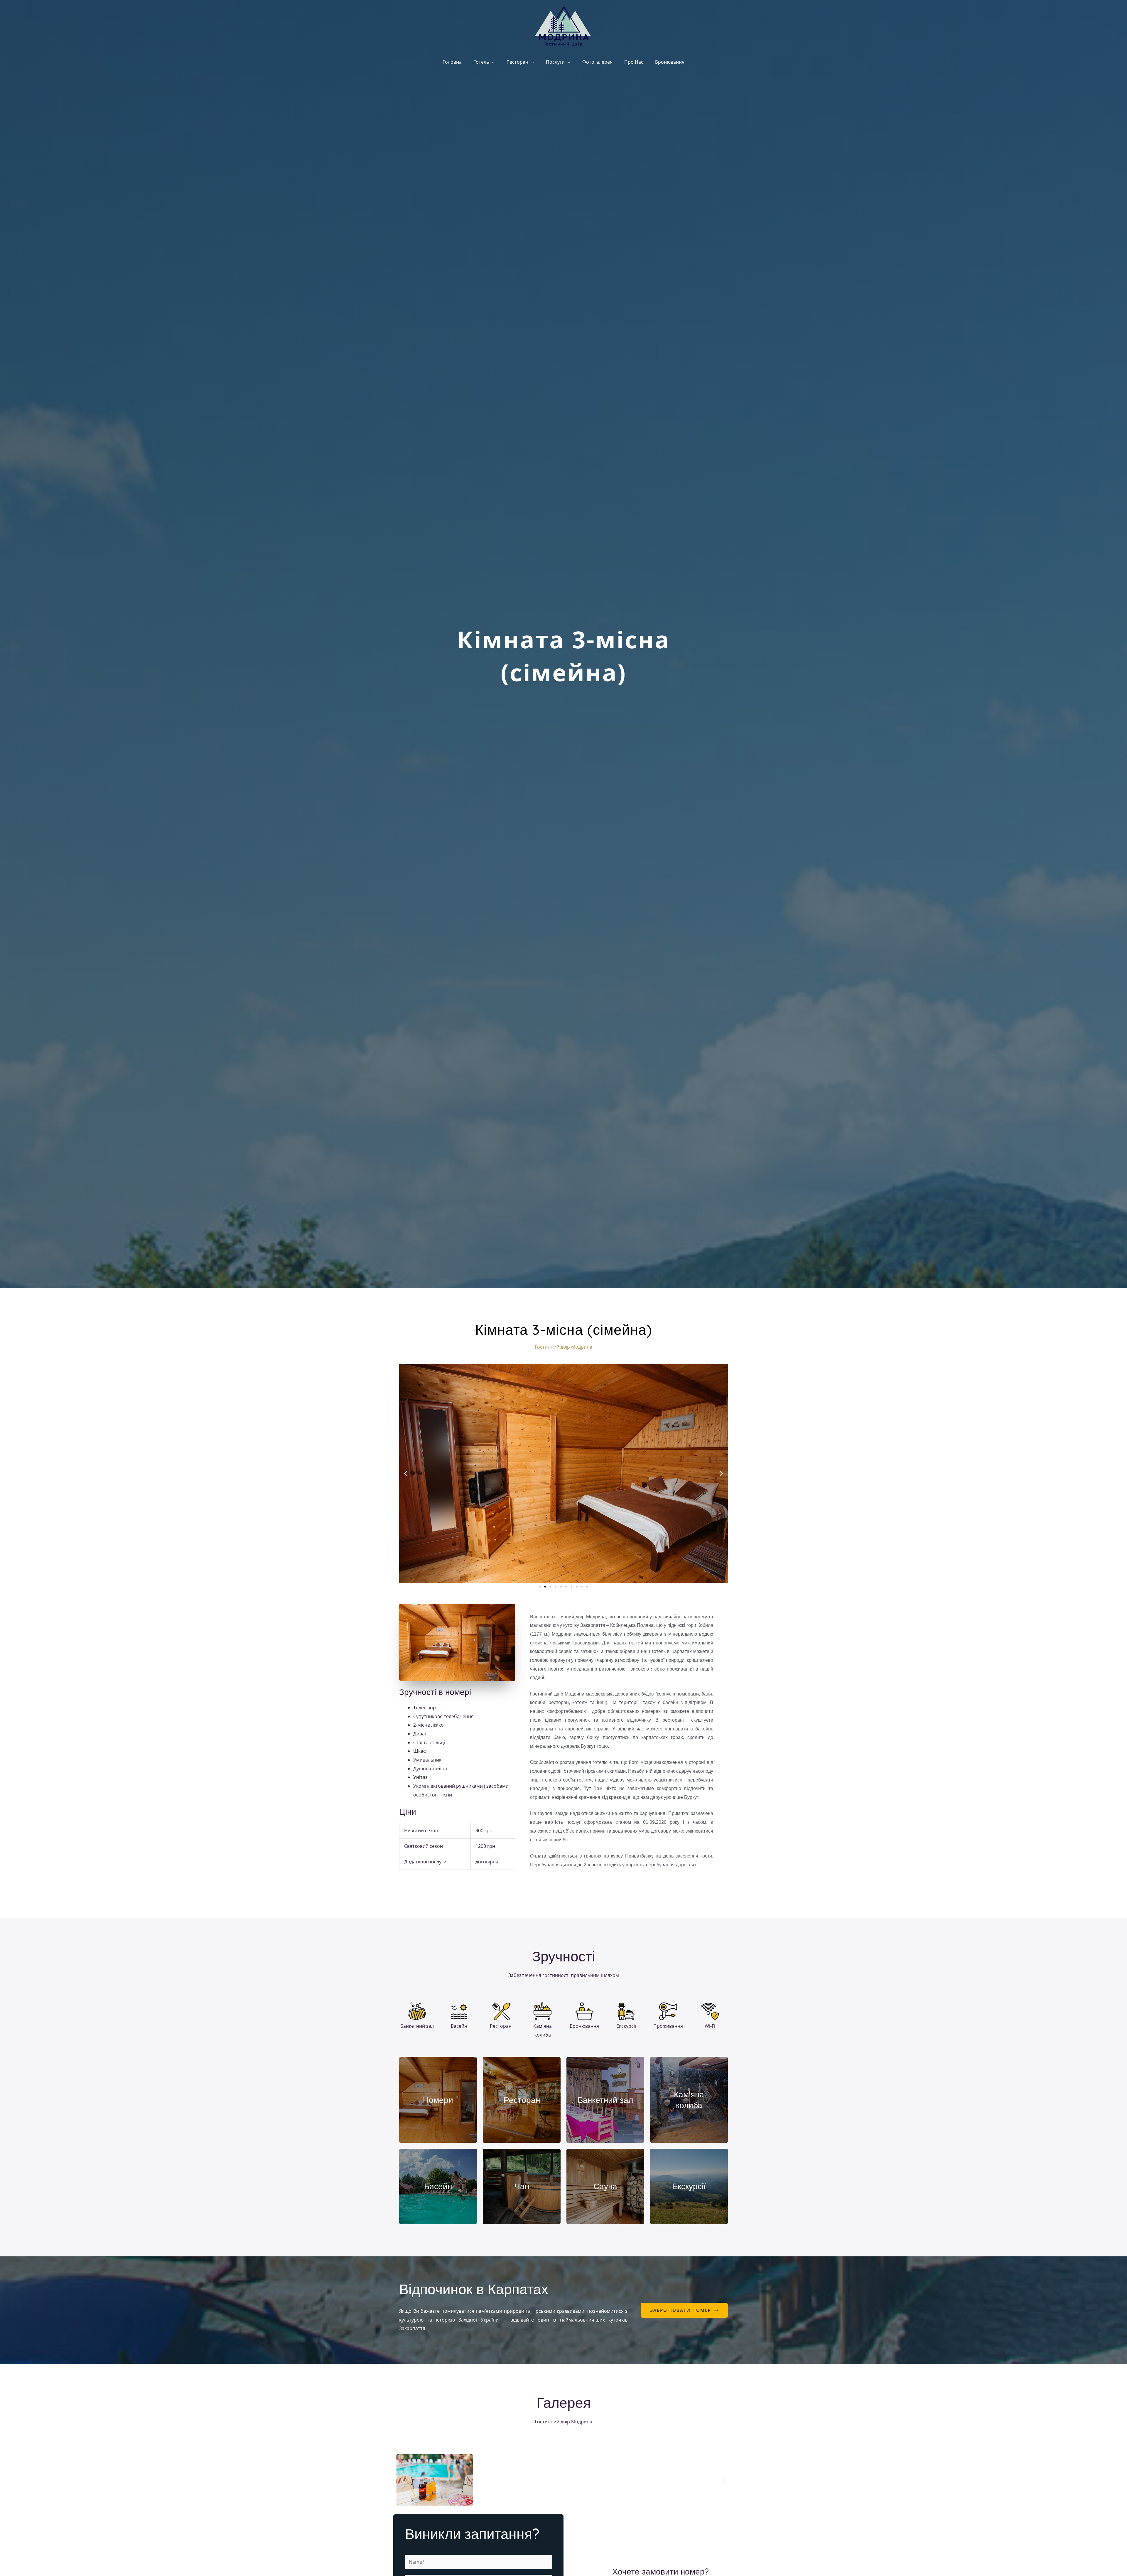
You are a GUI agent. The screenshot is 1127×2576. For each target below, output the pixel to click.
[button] (406, 1473)
